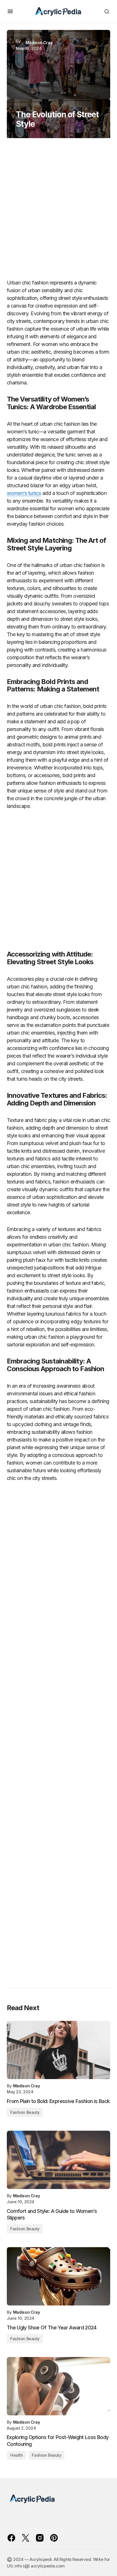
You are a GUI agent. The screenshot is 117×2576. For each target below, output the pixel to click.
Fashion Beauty (25, 2112)
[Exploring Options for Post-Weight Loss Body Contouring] (58, 2386)
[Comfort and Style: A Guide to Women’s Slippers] (58, 2160)
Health (16, 2455)
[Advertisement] (58, 211)
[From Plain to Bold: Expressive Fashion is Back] (58, 2050)
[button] (10, 11)
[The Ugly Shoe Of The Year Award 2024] (58, 2276)
